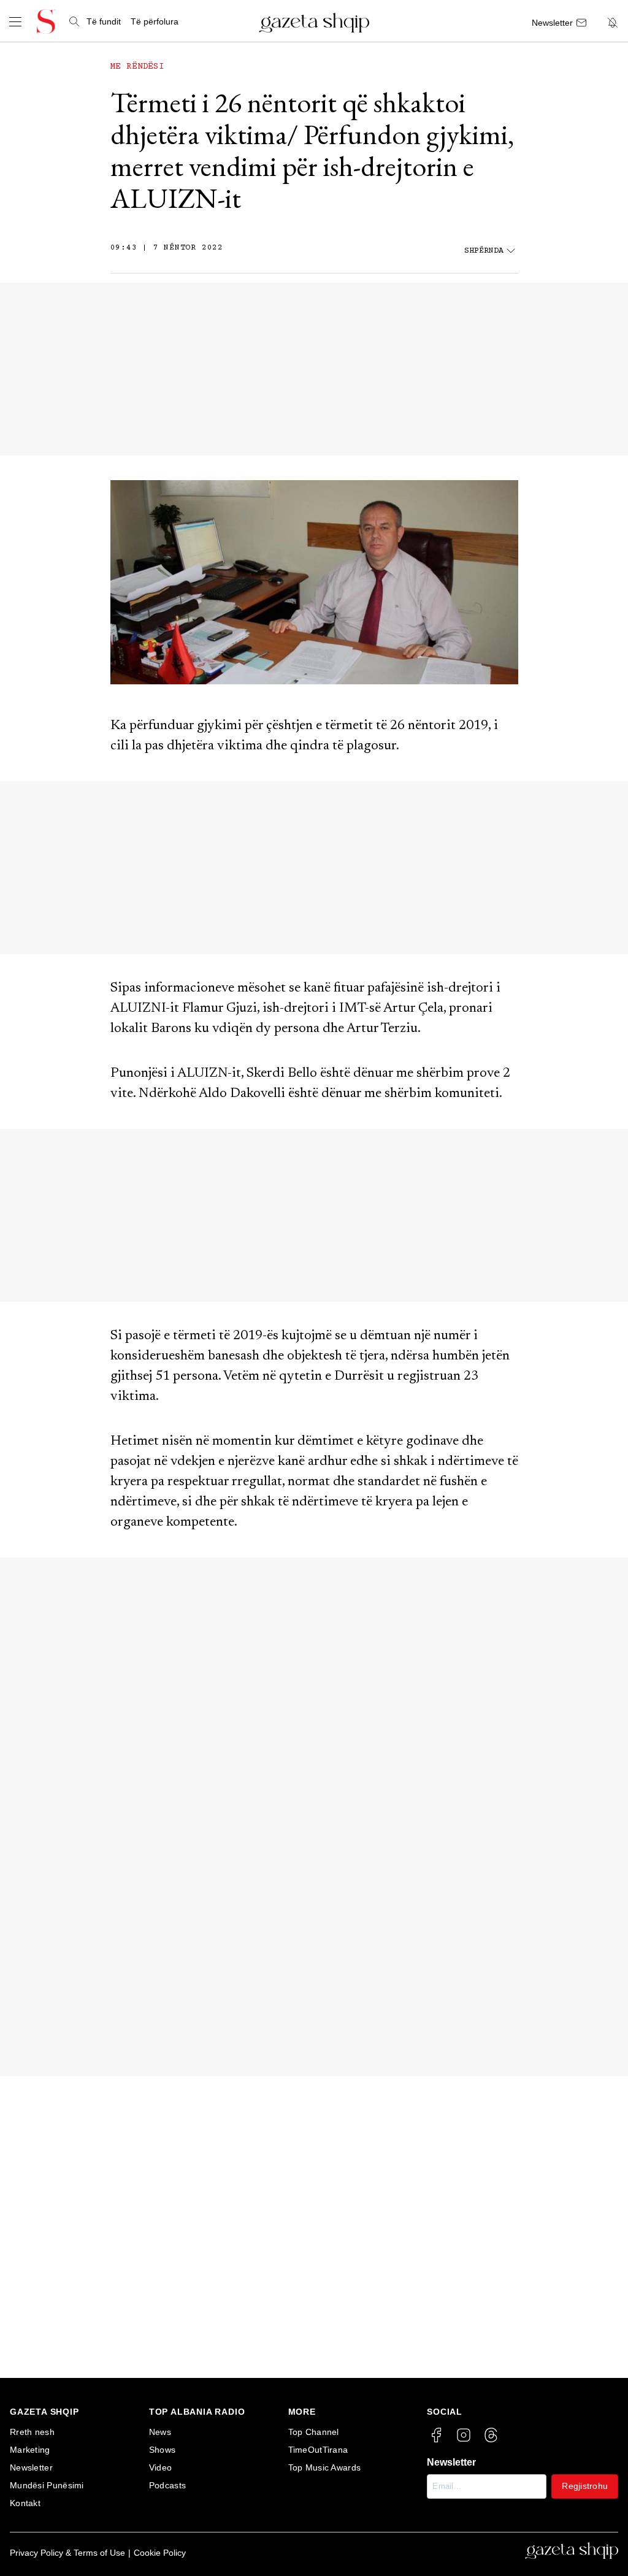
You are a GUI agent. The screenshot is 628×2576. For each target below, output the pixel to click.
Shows (163, 2450)
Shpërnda (484, 251)
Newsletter (31, 2467)
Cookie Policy (160, 2553)
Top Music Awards (325, 2467)
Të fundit (104, 21)
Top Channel (314, 2432)
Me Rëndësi (137, 67)
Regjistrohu (585, 2486)
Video (161, 2467)
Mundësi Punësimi (47, 2485)
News (160, 2432)
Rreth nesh (32, 2432)
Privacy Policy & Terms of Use (67, 2553)
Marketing (30, 2450)
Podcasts (167, 2485)
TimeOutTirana (318, 2450)
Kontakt (25, 2503)
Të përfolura (155, 21)
